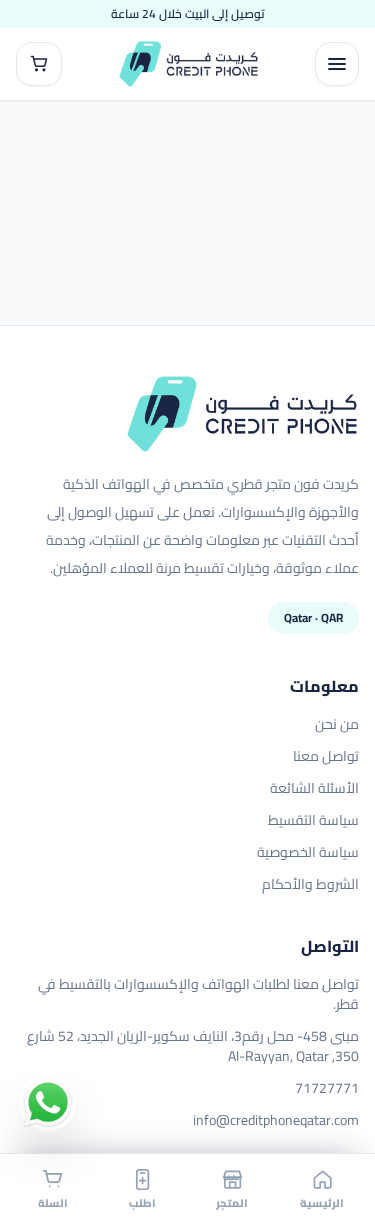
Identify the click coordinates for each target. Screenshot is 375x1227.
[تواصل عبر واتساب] (48, 1103)
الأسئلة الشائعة (314, 788)
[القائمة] (337, 64)
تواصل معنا (326, 756)
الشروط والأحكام (310, 884)
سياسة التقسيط (313, 820)
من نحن (337, 724)
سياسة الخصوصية (308, 852)
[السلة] (39, 64)
